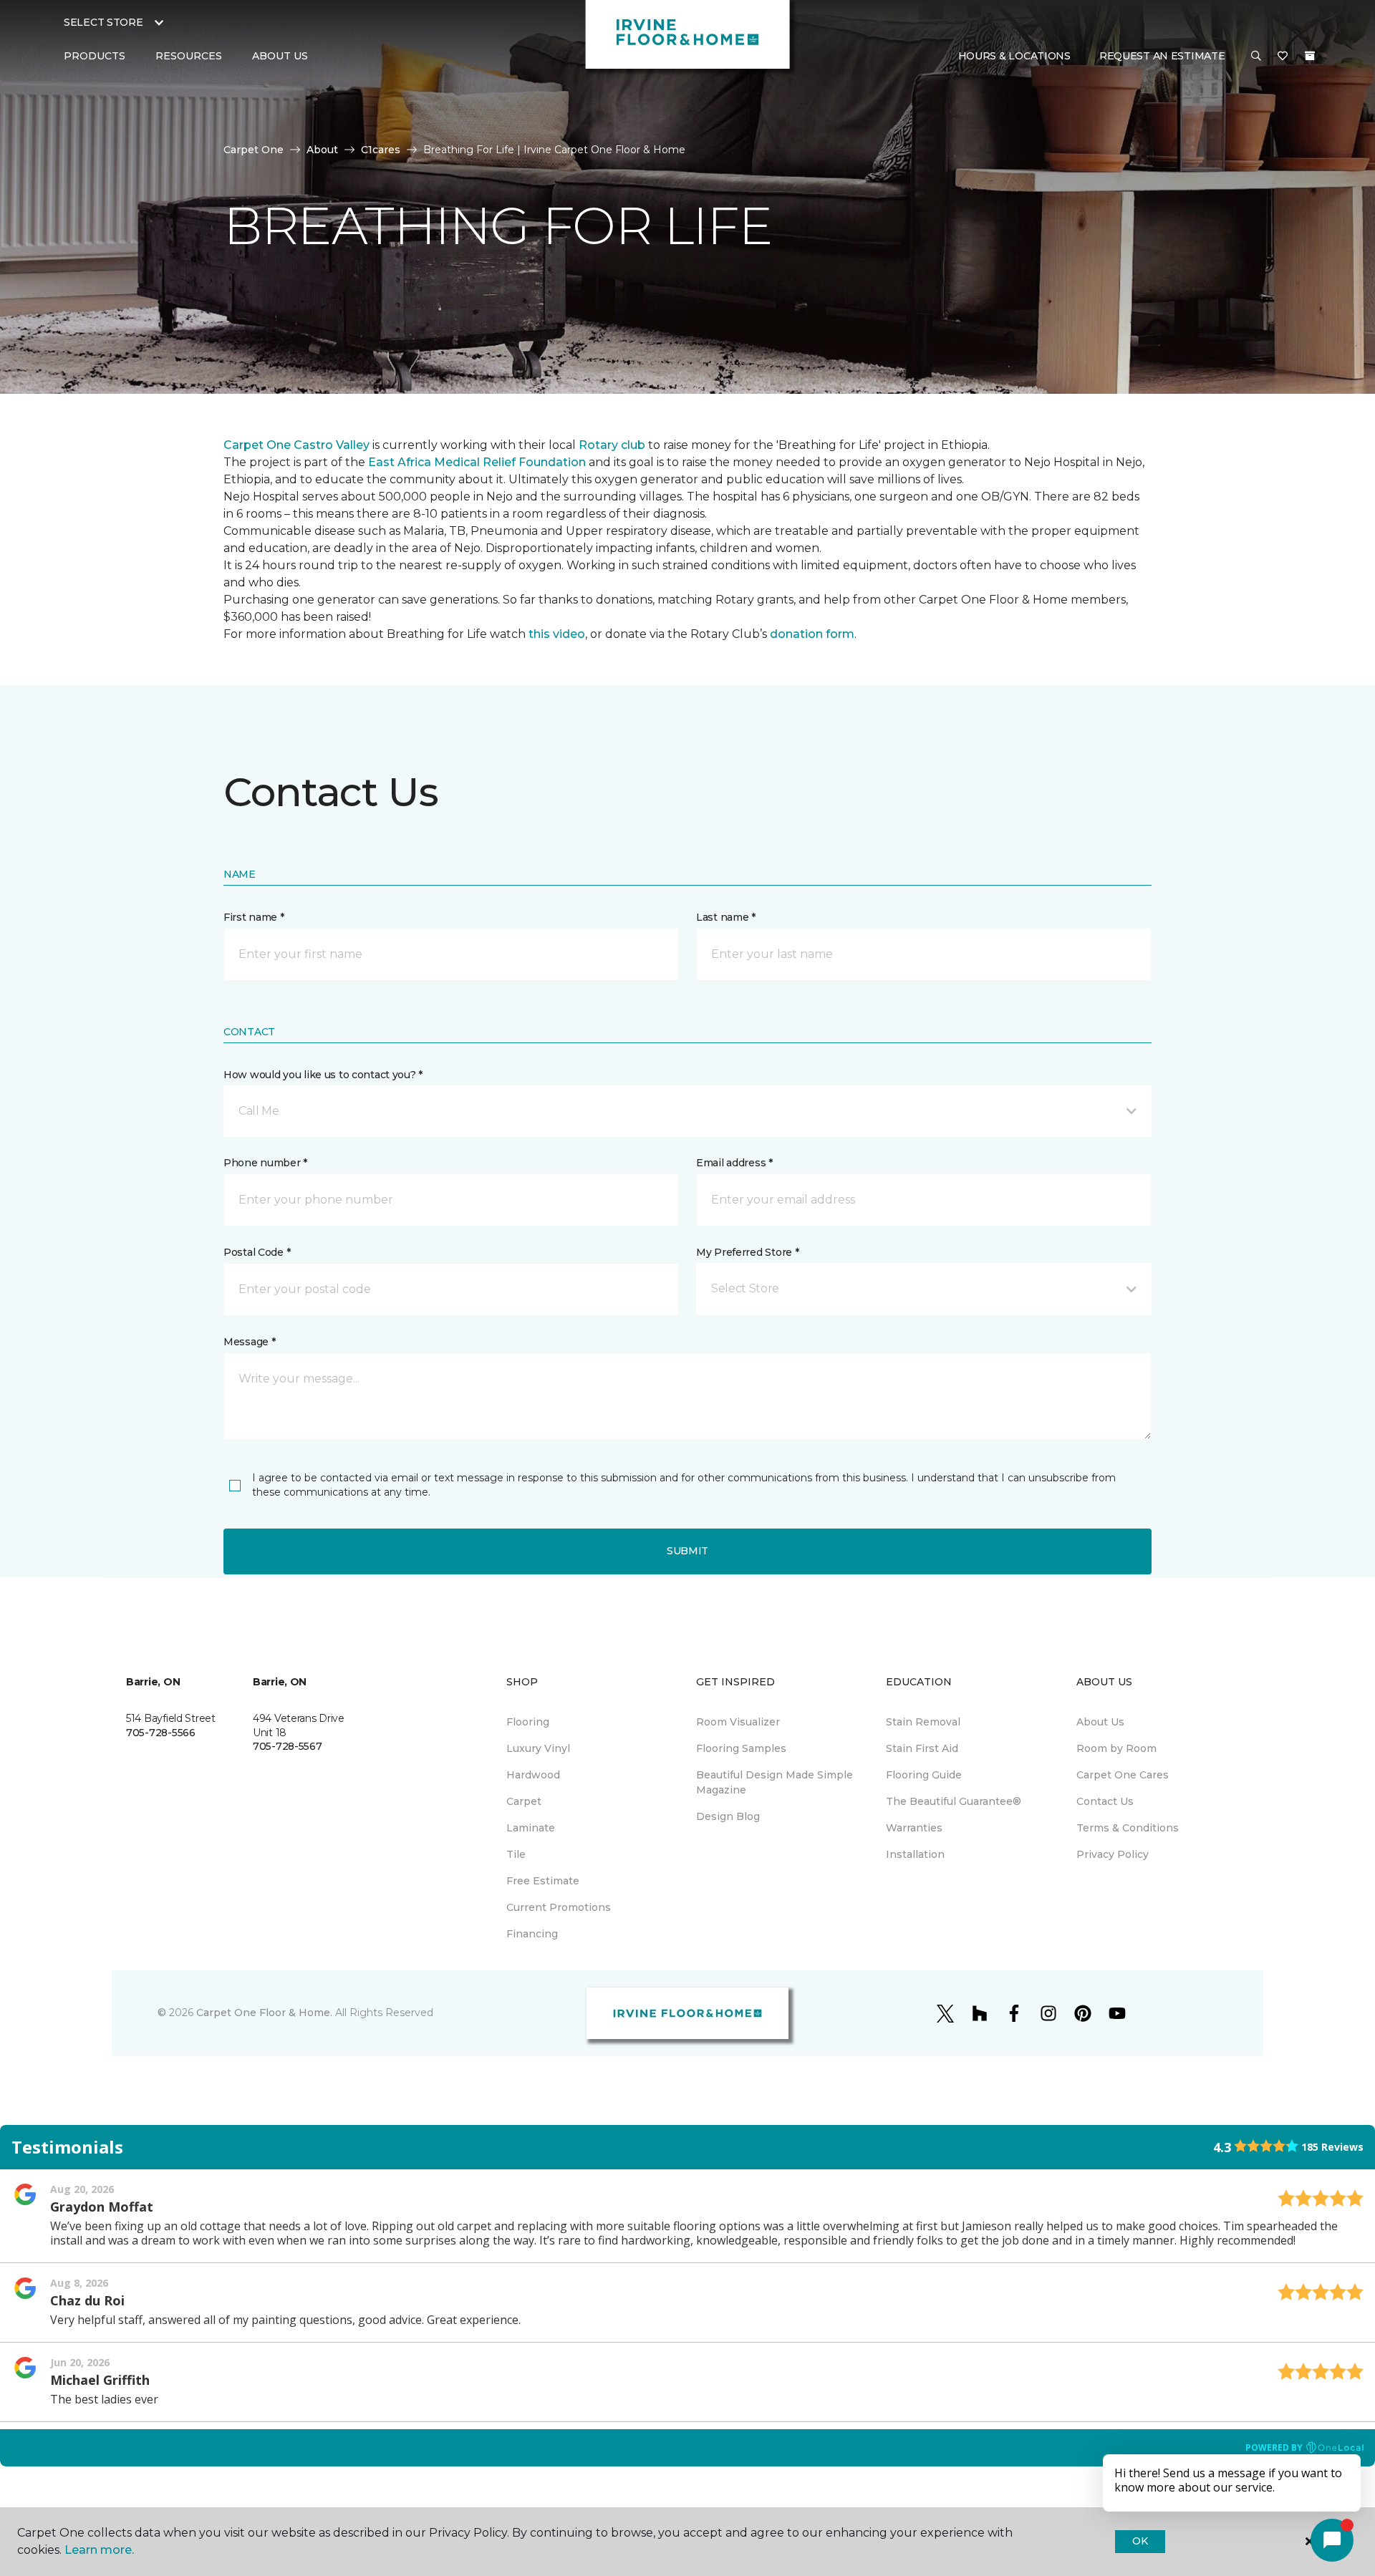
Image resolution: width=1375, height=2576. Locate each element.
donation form (812, 634)
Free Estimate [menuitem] (543, 1881)
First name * (254, 917)
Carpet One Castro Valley (296, 445)
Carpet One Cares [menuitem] (1123, 1775)
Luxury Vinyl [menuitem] (538, 1748)
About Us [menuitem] (1100, 1722)
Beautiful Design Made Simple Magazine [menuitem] (775, 1782)
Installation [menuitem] (915, 1854)
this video (557, 634)
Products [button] (95, 56)
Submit (687, 1551)
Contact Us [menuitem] (1105, 1801)
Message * (249, 1342)
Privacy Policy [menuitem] (1113, 1854)
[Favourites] (1283, 57)
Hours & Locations (1014, 56)
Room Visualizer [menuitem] (738, 1722)
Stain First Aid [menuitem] (922, 1748)
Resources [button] (189, 56)
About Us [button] (280, 56)
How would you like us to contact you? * (323, 1075)
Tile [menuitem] (516, 1854)
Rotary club (612, 445)
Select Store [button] (103, 22)
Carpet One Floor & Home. (264, 2013)
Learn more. (99, 2550)
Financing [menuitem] (532, 1934)
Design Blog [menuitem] (728, 1816)
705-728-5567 (288, 1746)
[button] (1256, 57)
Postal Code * (257, 1252)
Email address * (734, 1163)
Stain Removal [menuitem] (923, 1722)
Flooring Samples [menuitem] (741, 1748)
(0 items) (1310, 56)
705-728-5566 (161, 1733)
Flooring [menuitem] (528, 1722)
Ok (1140, 2541)
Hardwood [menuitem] (533, 1775)
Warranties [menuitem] (914, 1828)
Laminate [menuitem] (531, 1828)
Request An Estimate (1162, 56)
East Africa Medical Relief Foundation (477, 462)
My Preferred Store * (747, 1252)
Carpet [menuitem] (524, 1801)
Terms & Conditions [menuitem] (1128, 1828)
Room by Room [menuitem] (1116, 1748)
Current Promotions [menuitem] (559, 1907)
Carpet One (254, 150)
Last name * (726, 917)
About (322, 150)
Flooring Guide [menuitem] (924, 1775)
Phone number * (265, 1163)
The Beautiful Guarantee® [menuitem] (954, 1801)
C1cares (381, 150)
